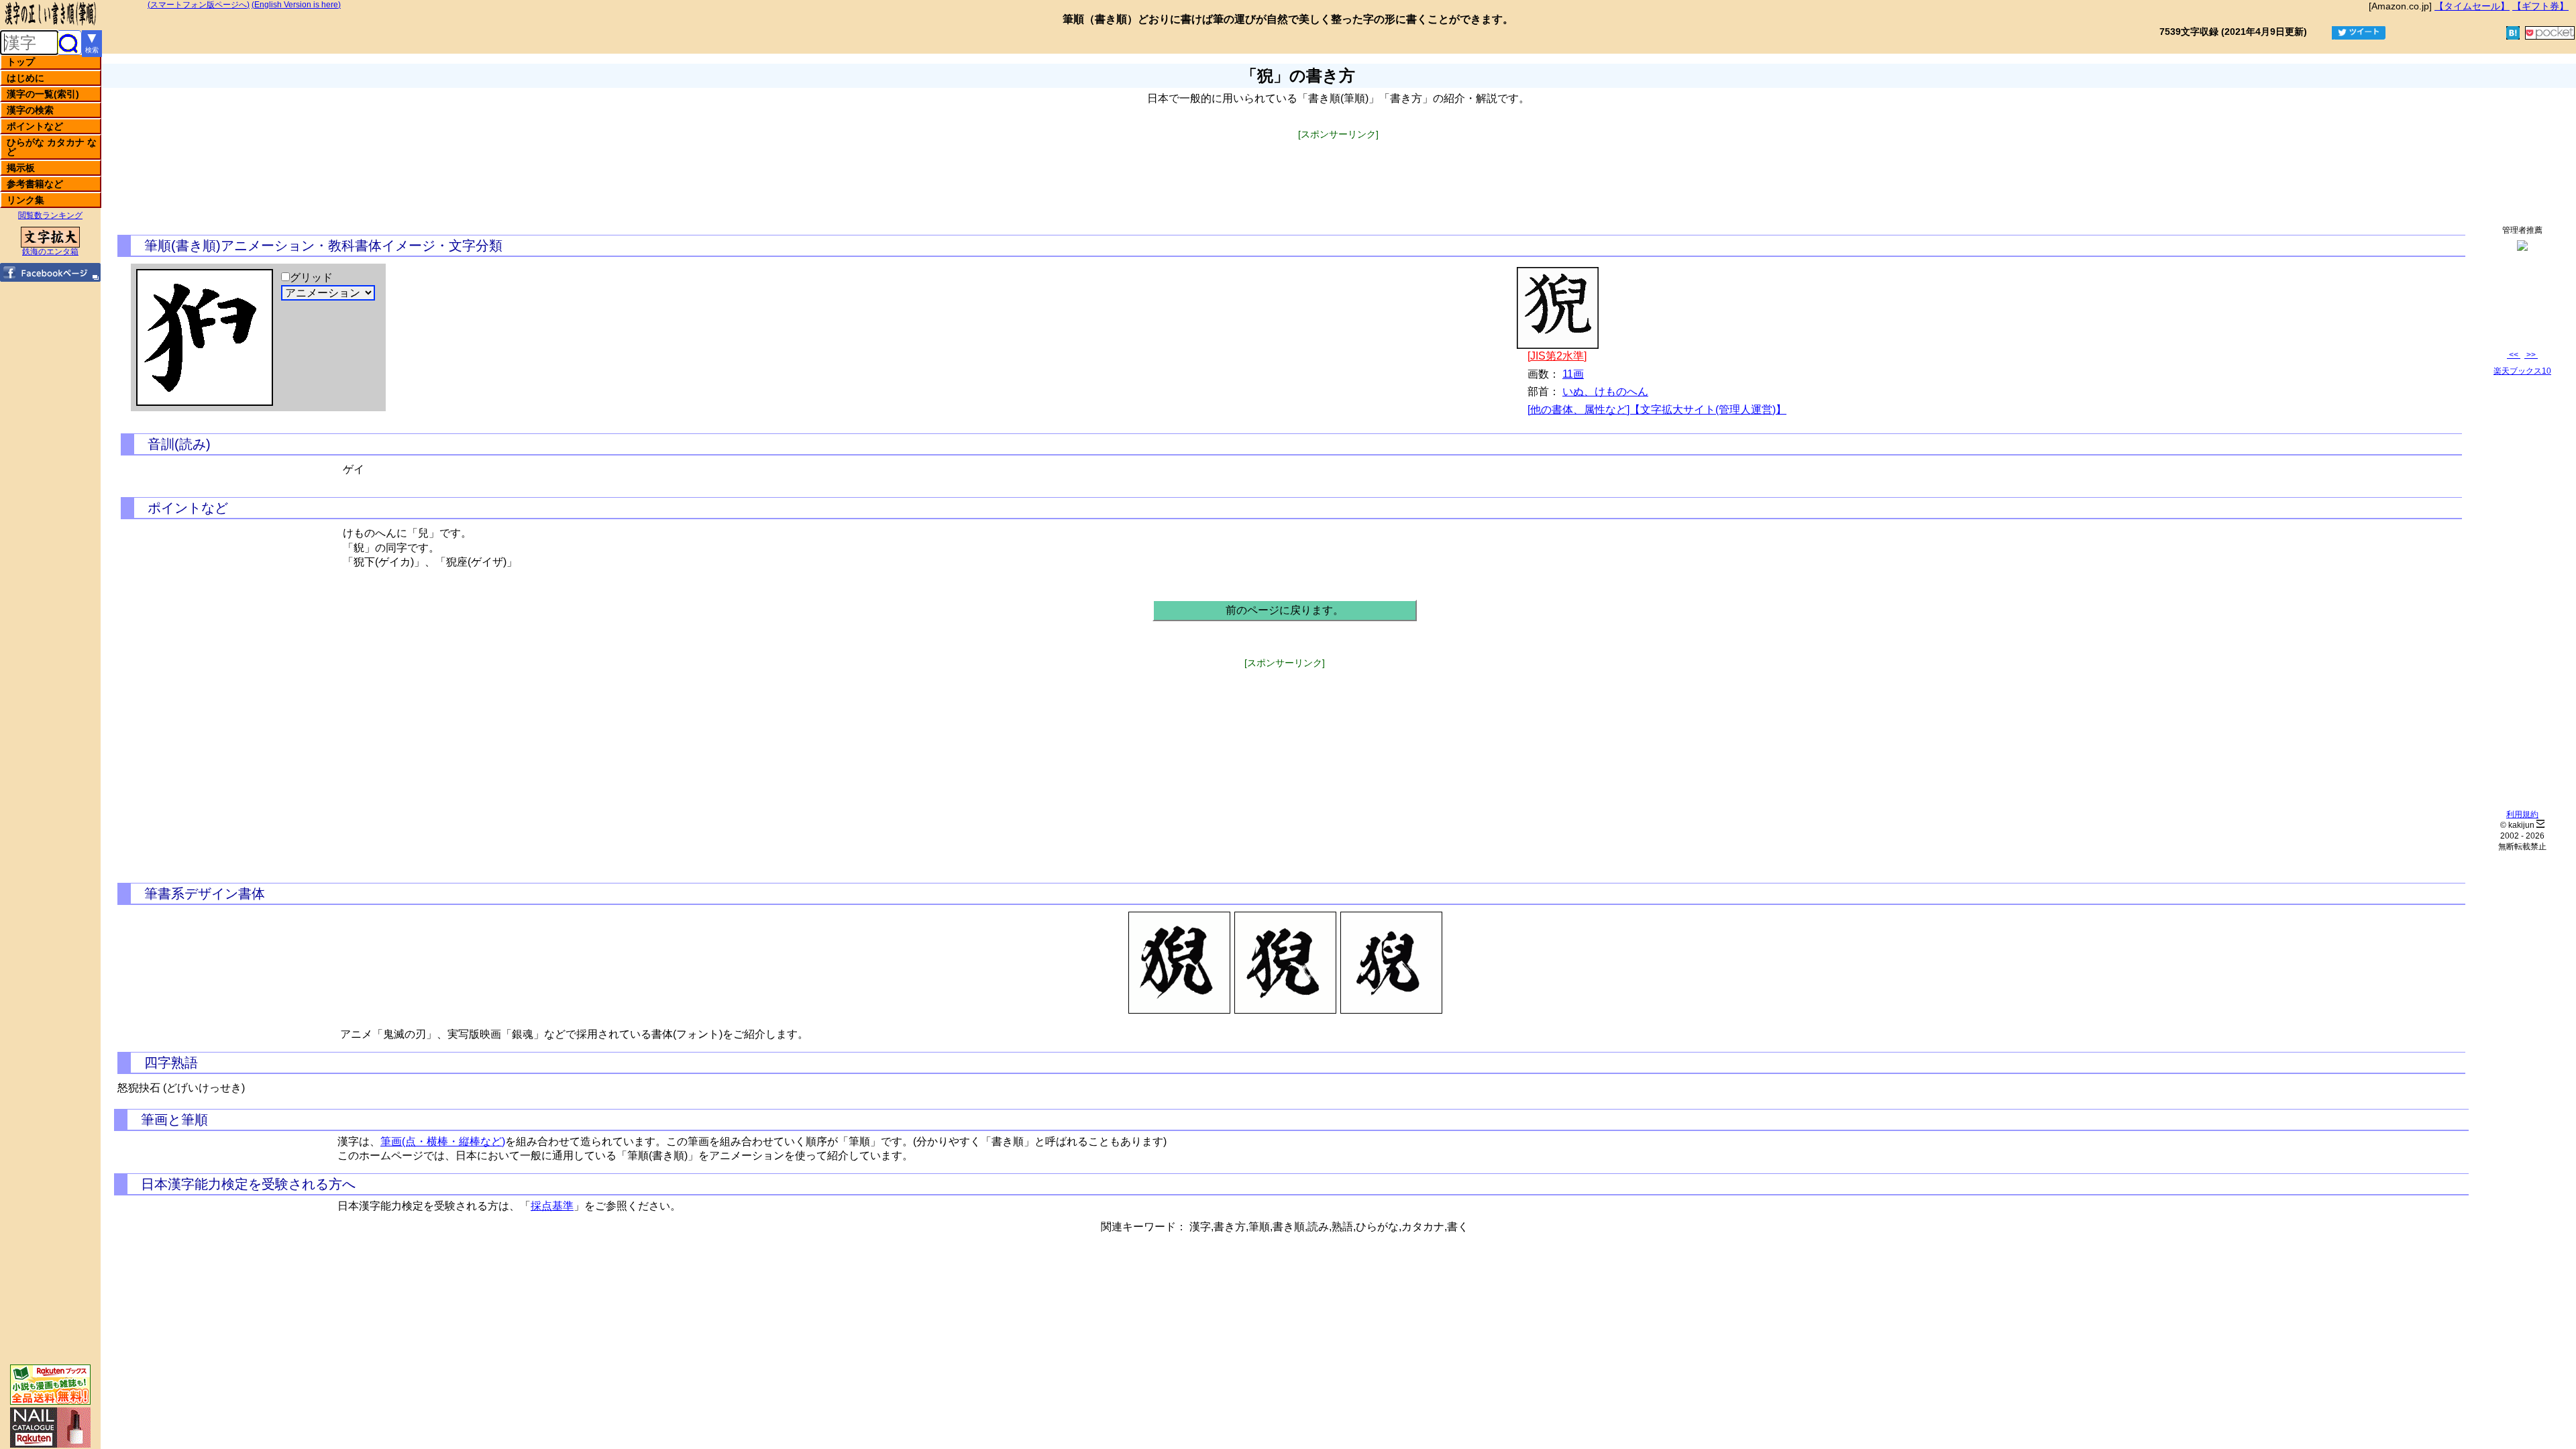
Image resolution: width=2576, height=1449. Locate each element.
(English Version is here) (296, 5)
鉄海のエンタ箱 (50, 252)
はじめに (25, 78)
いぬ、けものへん (1605, 391)
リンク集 (25, 200)
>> (2531, 355)
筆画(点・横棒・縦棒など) (443, 1141)
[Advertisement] (1338, 170)
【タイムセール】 (2472, 6)
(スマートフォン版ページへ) (199, 5)
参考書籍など (35, 184)
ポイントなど (35, 126)
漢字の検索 (30, 110)
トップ (21, 62)
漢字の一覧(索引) (43, 94)
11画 (1573, 374)
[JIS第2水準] (1557, 356)
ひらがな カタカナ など (52, 147)
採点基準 (552, 1206)
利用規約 (2522, 814)
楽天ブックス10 (2522, 371)
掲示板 (21, 168)
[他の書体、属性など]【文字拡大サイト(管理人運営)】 (1657, 410)
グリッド (311, 277)
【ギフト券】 (2540, 6)
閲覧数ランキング (50, 215)
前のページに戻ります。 (1285, 610)
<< (2514, 355)
